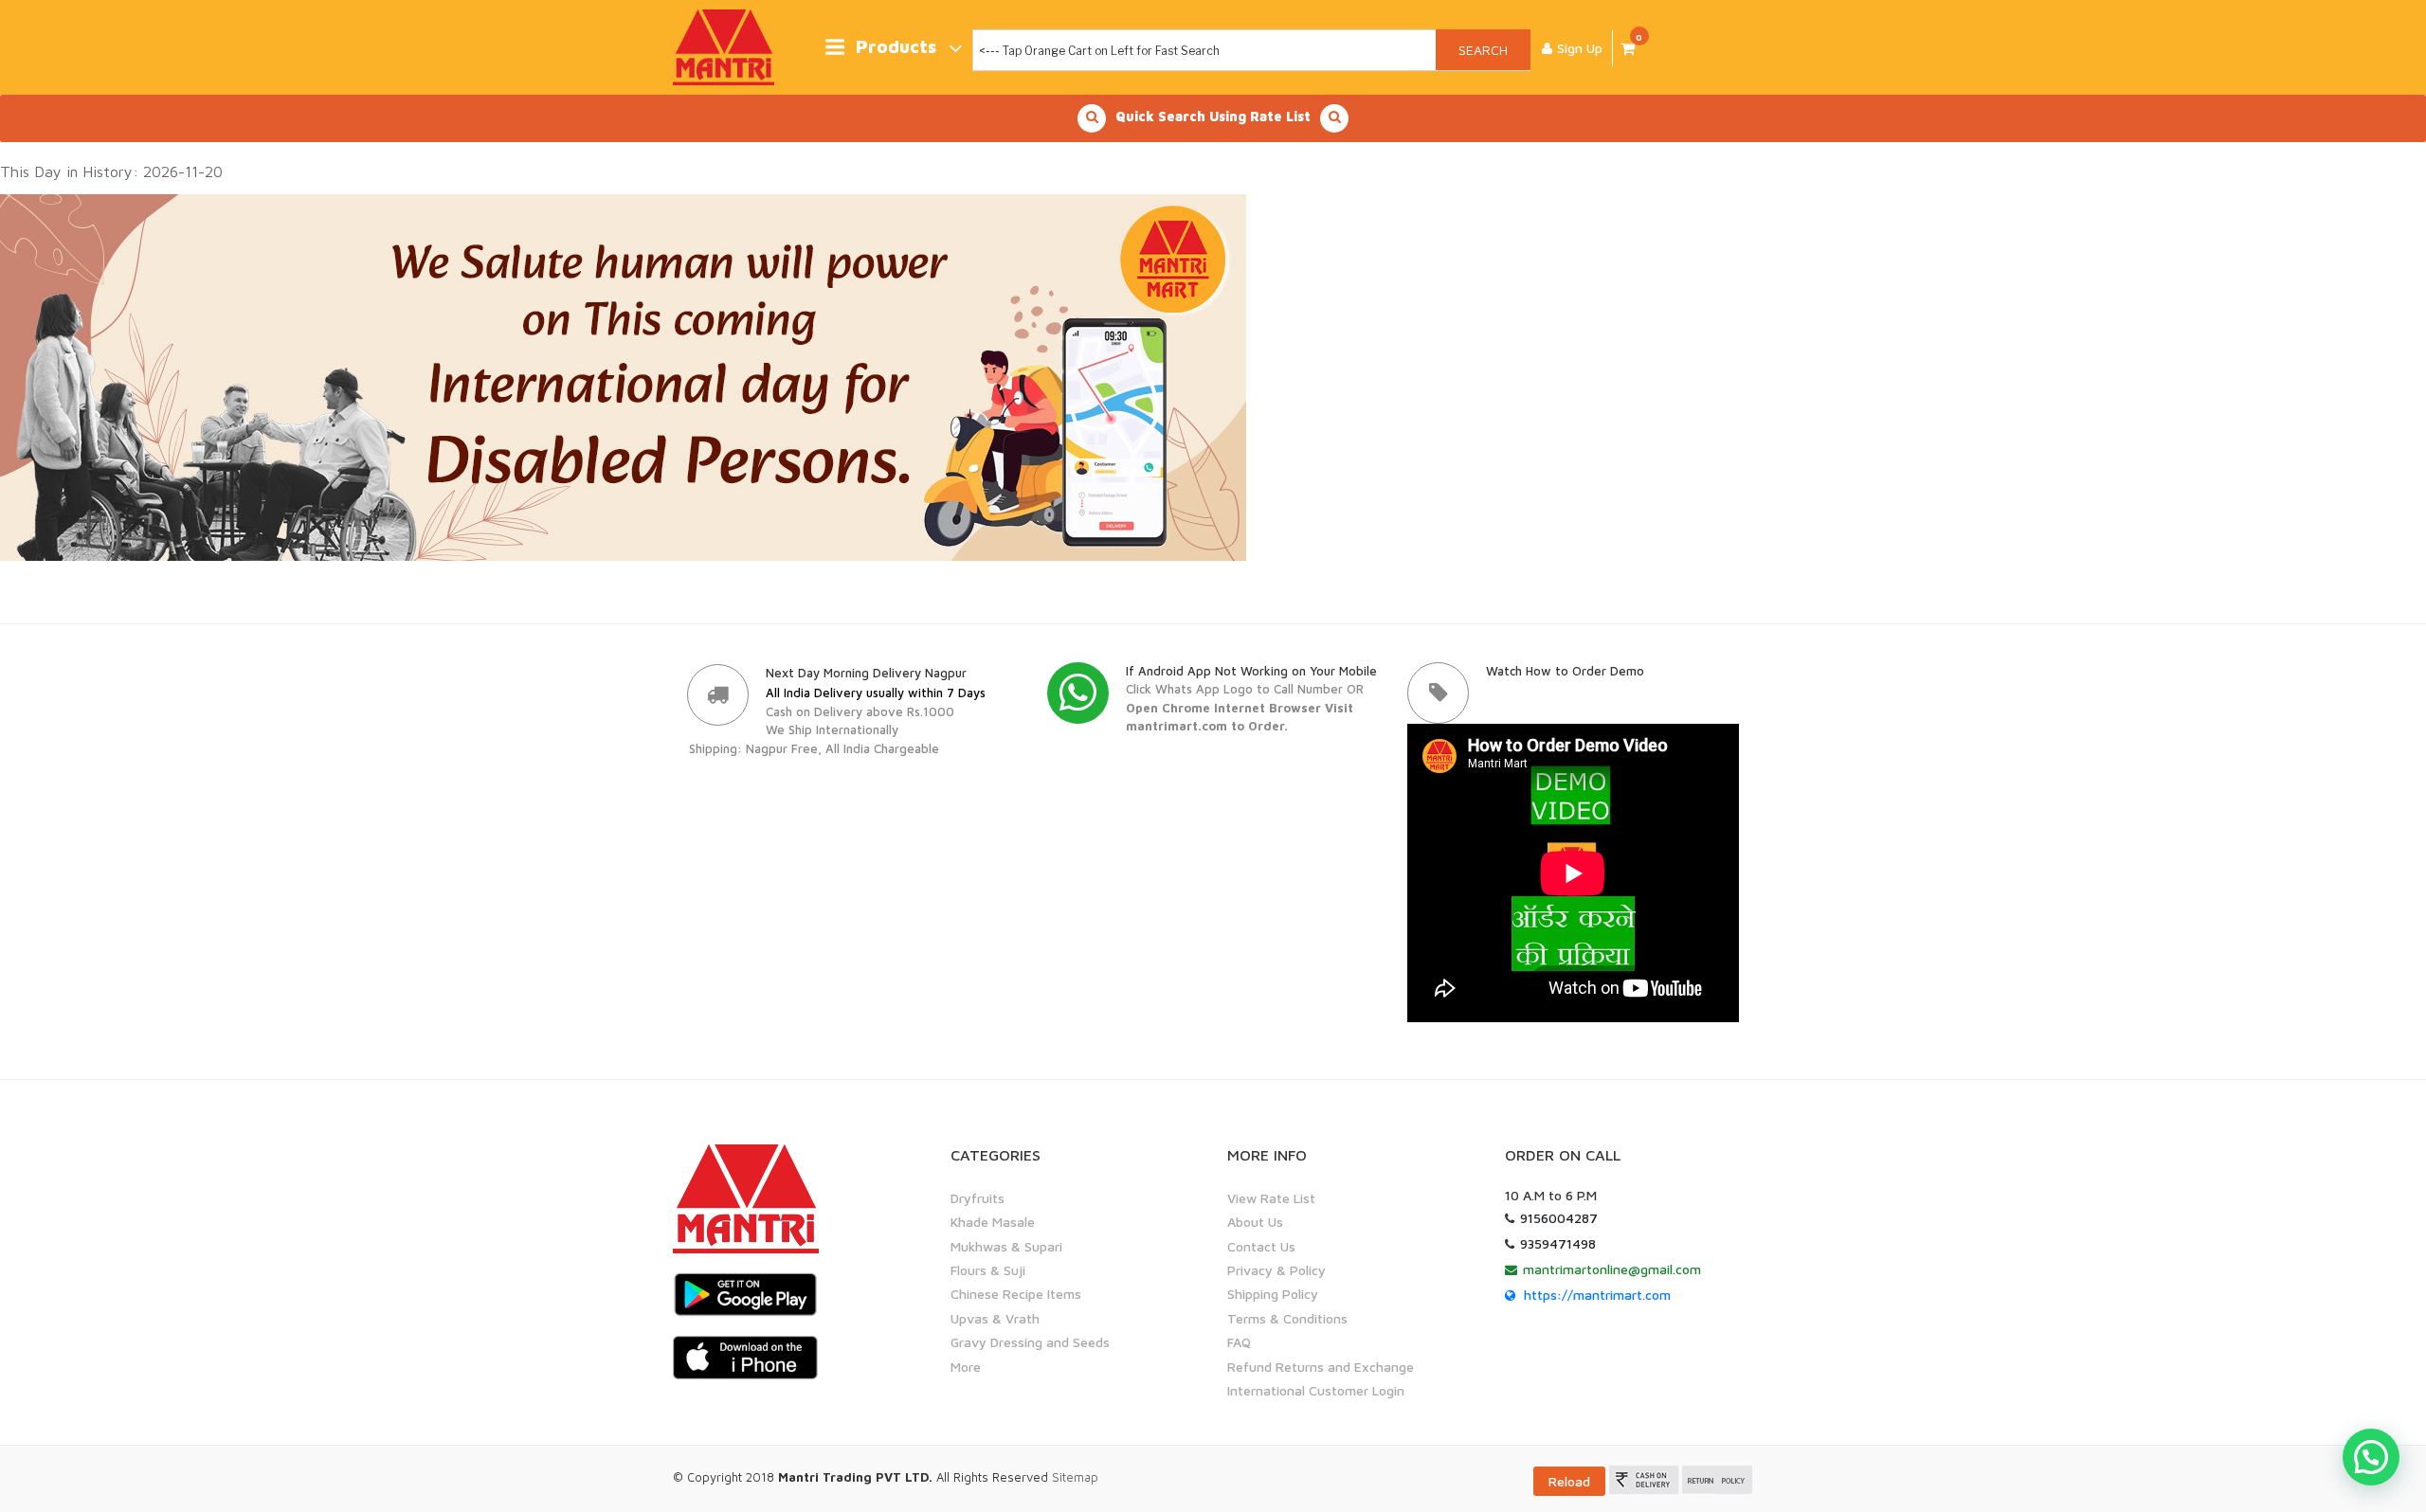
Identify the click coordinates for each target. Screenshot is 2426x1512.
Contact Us (1261, 1246)
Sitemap (1075, 1477)
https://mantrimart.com (1597, 1295)
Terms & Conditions (1287, 1318)
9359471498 (1558, 1243)
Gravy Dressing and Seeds (1030, 1342)
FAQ (1239, 1342)
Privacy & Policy (1276, 1270)
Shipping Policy (1273, 1294)
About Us (1255, 1222)
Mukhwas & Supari (1006, 1246)
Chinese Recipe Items (1016, 1294)
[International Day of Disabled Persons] (623, 376)
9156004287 (1559, 1218)
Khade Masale (993, 1222)
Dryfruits (978, 1198)
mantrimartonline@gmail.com (1612, 1269)
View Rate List (1271, 1198)
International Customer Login (1316, 1390)
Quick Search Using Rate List (1213, 116)
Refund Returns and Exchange (1321, 1367)
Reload (1569, 1481)
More (966, 1367)
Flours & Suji (988, 1270)
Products (896, 47)
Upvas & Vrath (995, 1318)
